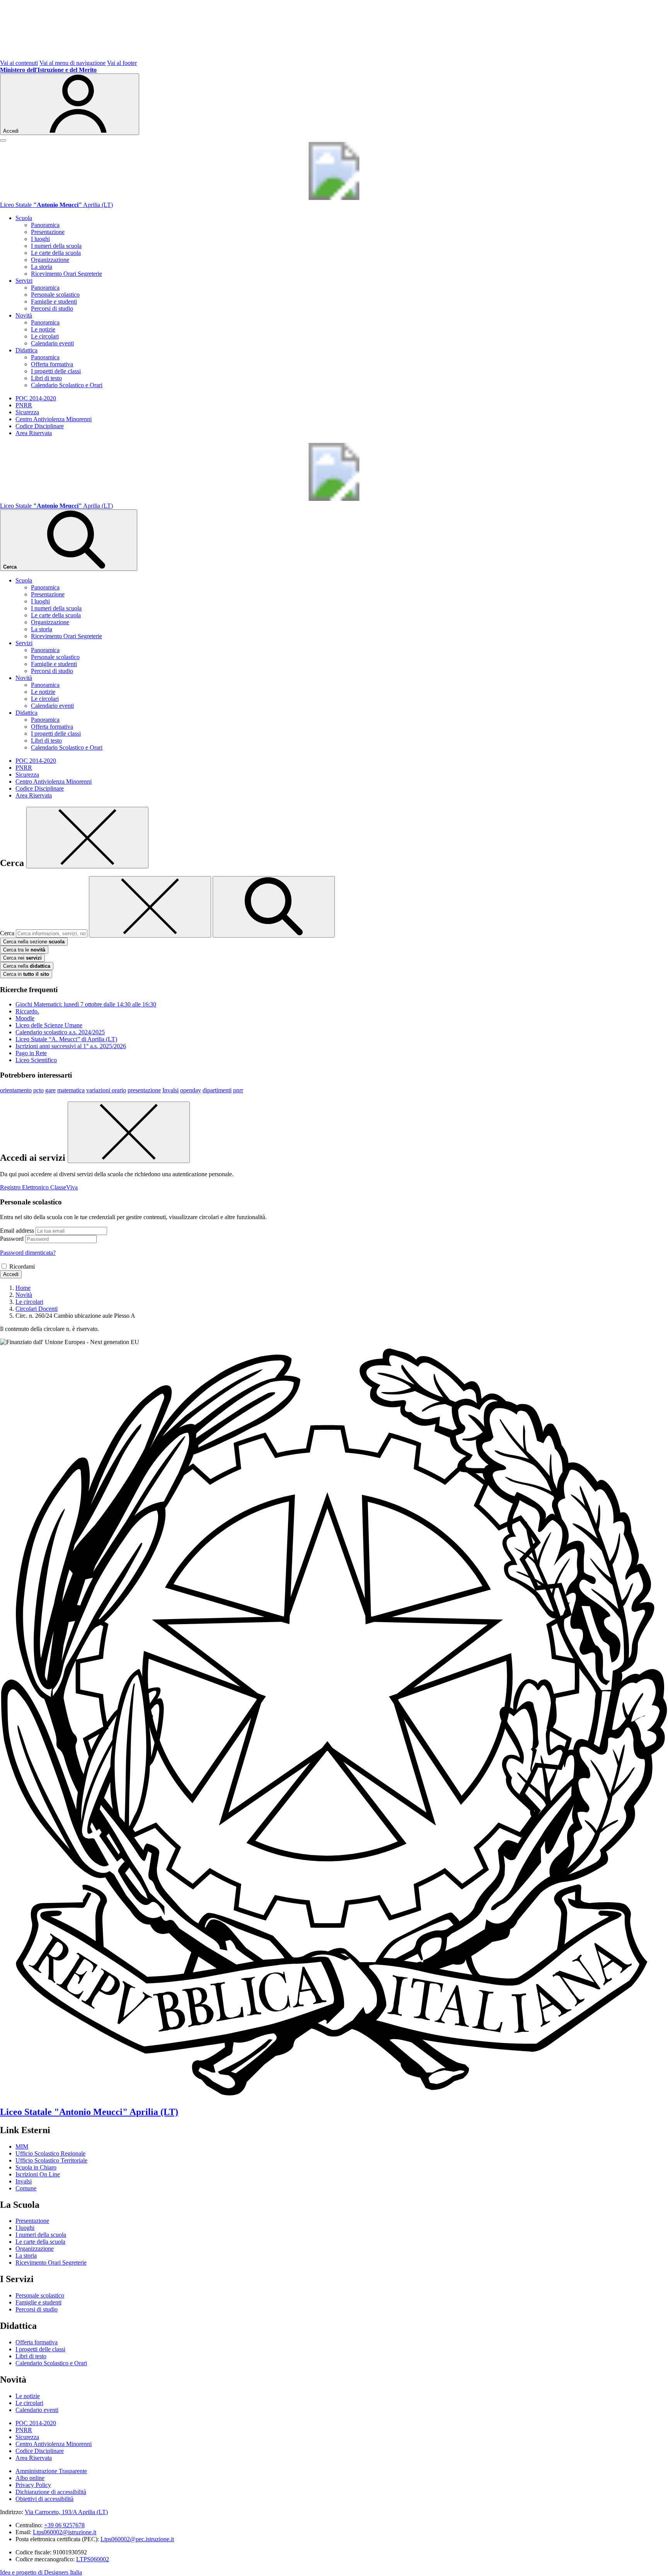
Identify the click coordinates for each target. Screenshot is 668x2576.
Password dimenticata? (28, 1253)
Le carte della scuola (56, 253)
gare (50, 1090)
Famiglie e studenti (54, 302)
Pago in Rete (31, 1053)
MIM (22, 2146)
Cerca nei (22, 958)
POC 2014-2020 (36, 398)
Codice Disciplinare (40, 426)
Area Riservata (34, 433)
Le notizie (43, 329)
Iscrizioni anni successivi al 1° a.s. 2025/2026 (71, 1046)
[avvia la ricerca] (274, 907)
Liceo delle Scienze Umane (49, 1025)
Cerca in (26, 974)
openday (191, 1090)
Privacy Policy (33, 2485)
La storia (42, 267)
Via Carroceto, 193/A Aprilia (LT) (66, 2512)
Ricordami (22, 1267)
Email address (17, 1231)
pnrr (238, 1090)
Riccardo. (27, 1011)
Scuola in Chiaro (36, 2167)
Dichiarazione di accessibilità (51, 2492)
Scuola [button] (24, 218)
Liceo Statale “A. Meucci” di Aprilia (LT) (66, 1039)
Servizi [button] (24, 281)
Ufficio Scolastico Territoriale (51, 2160)
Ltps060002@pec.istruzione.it (137, 2539)
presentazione (144, 1090)
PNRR (24, 405)
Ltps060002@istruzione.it (65, 2532)
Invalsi (170, 1090)
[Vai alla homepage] (334, 198)
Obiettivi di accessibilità (44, 2499)
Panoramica (45, 225)
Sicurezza (27, 412)
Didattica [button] (26, 350)
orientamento (16, 1090)
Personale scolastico (55, 295)
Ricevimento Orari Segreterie (66, 274)
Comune (26, 2188)
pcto (38, 1090)
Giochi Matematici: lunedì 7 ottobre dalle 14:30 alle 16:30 (86, 1004)
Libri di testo (46, 378)
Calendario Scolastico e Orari (67, 385)
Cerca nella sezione (34, 942)
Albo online (30, 2478)
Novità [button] (24, 315)
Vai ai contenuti (19, 63)
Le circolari (45, 336)
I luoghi (40, 239)
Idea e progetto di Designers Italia (41, 2572)
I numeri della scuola (56, 246)
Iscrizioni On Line (38, 2174)
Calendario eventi (52, 343)
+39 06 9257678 (64, 2525)
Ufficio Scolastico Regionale (50, 2153)
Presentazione (48, 232)
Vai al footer (122, 63)
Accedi (11, 1274)
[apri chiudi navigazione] (3, 140)
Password (12, 1239)
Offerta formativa (52, 364)
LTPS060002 (93, 2559)
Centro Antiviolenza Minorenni (54, 419)
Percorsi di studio (52, 308)
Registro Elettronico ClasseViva (39, 1187)
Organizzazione (50, 260)
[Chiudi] (87, 838)
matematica (71, 1090)
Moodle (25, 1018)
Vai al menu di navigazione (72, 63)
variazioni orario (106, 1090)
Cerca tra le (24, 950)
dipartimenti (217, 1090)
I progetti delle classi (56, 371)
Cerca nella (27, 966)
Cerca (7, 933)
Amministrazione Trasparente (51, 2471)
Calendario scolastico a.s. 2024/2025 (60, 1032)
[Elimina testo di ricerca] (150, 907)
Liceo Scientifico (36, 1060)
